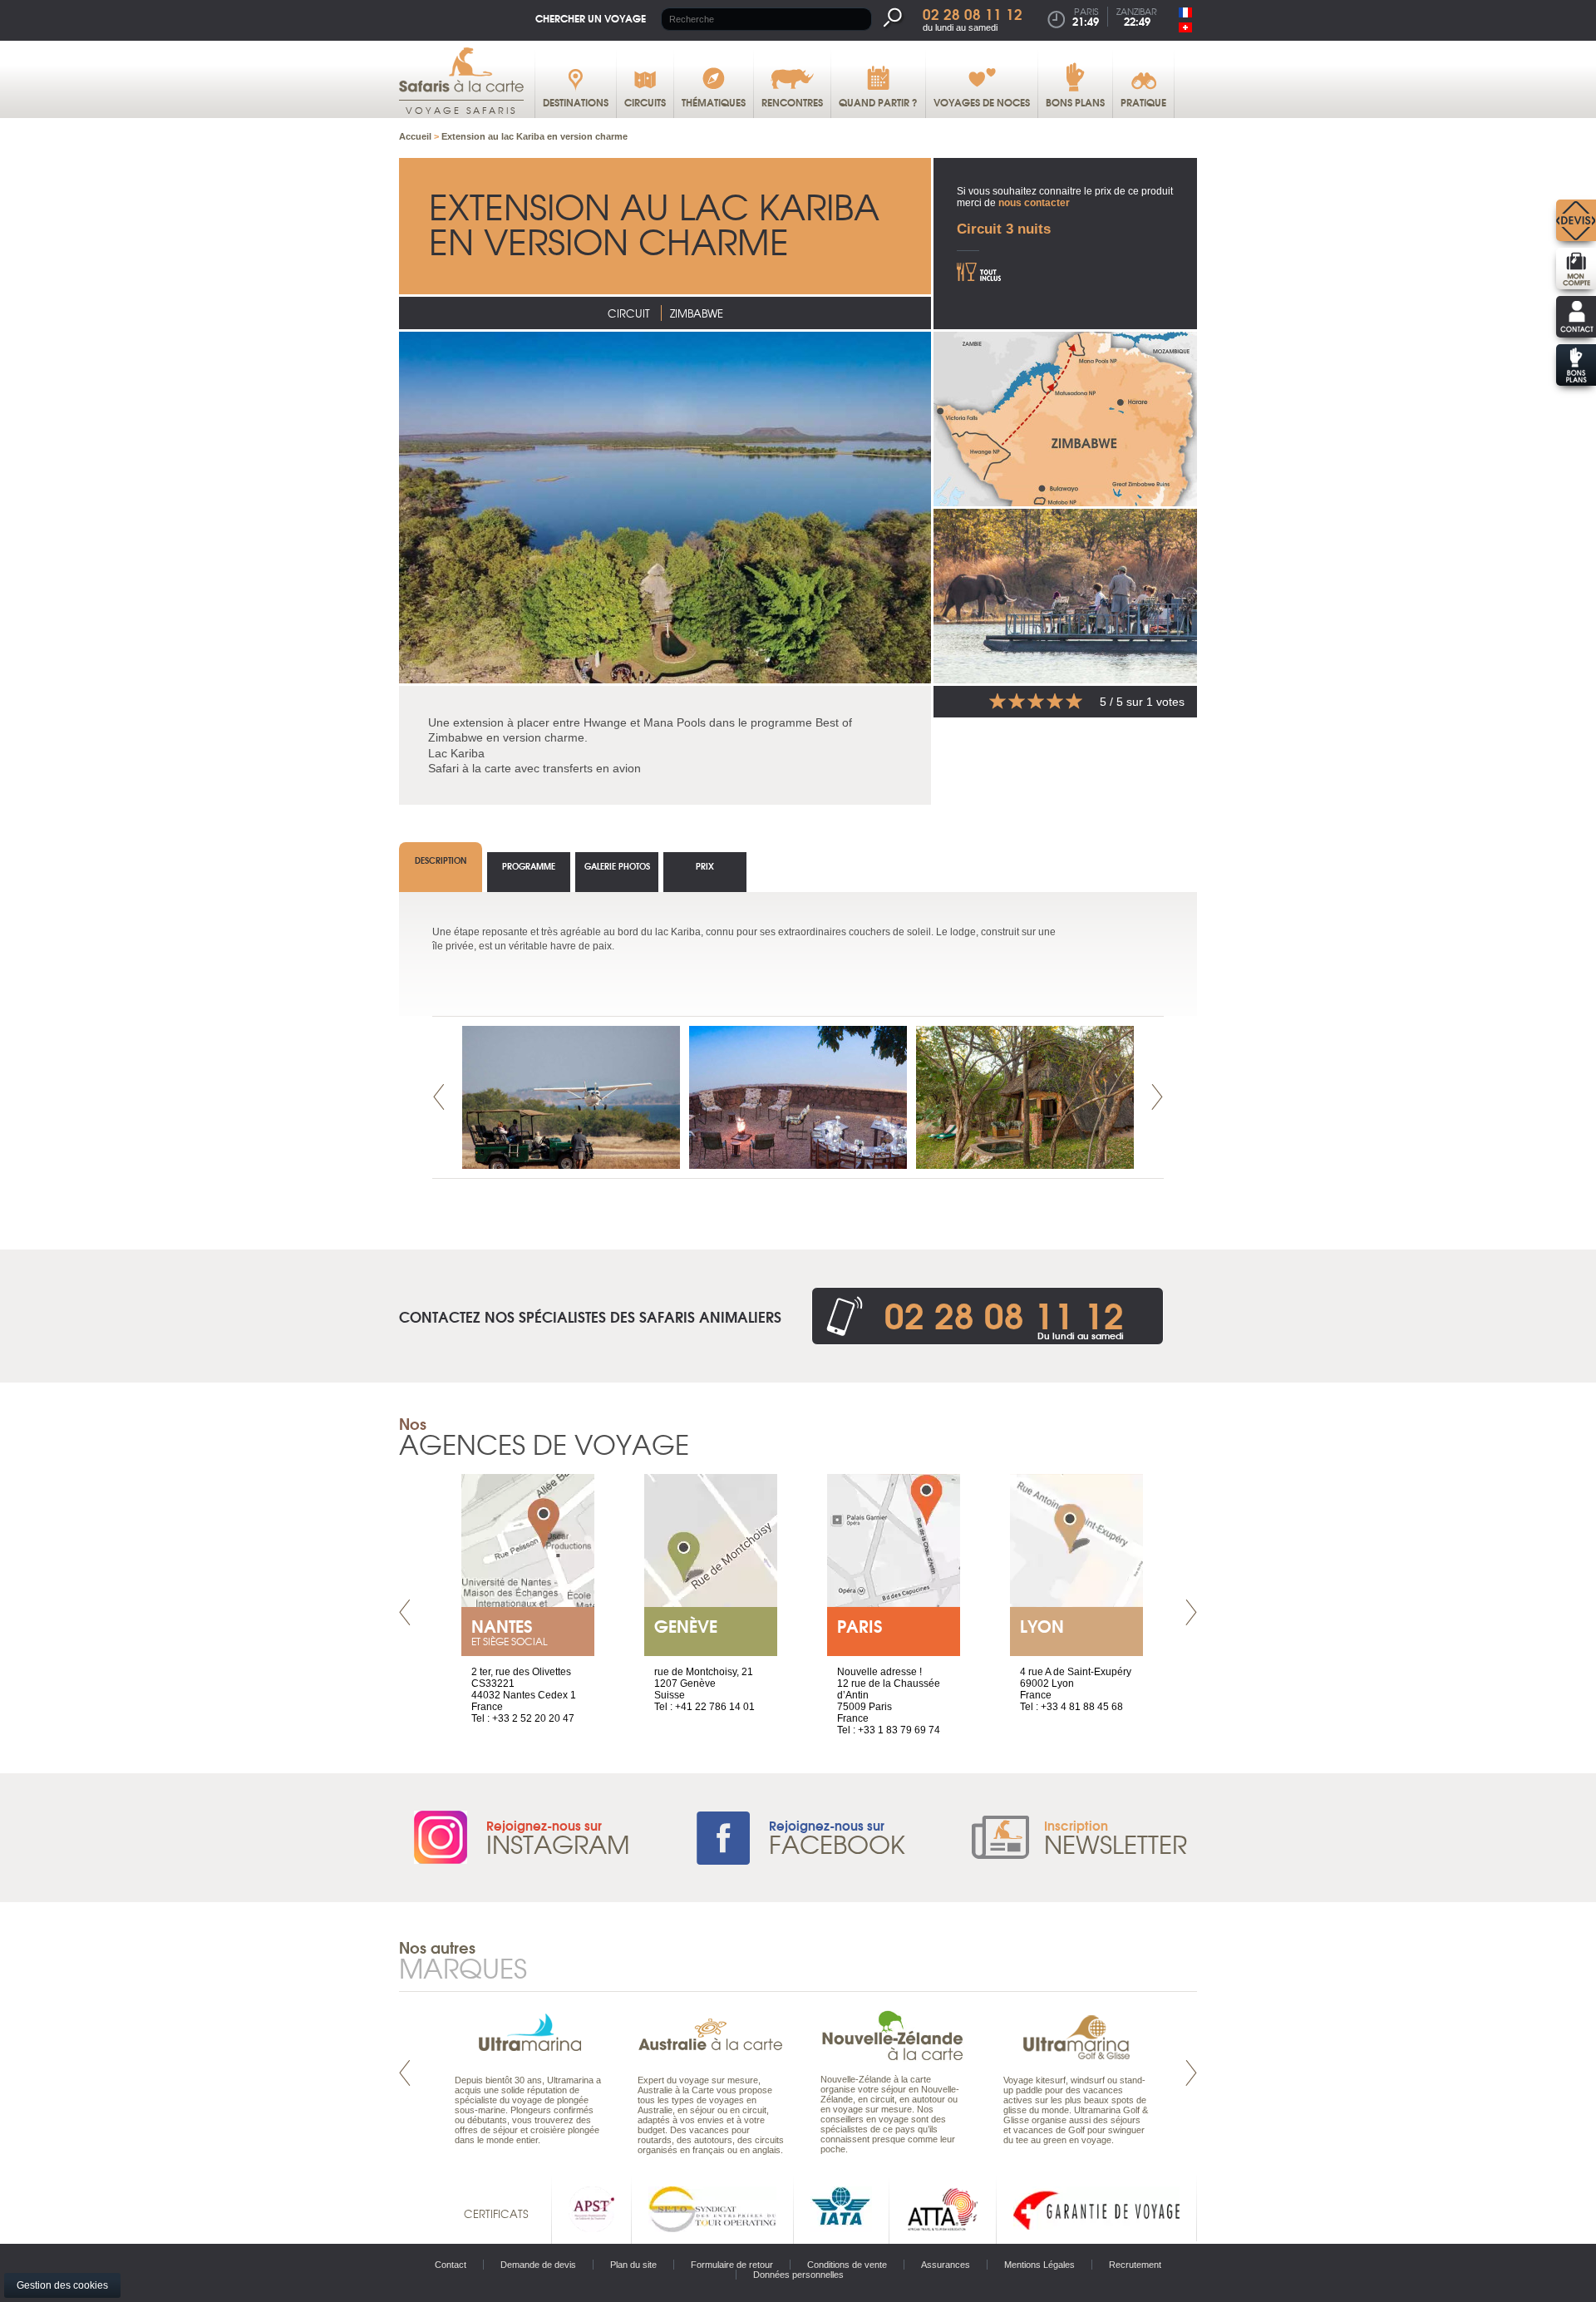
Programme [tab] (529, 866)
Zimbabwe (697, 313)
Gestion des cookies (62, 2285)
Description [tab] (441, 860)
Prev (439, 1097)
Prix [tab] (705, 866)
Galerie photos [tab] (617, 866)
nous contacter (1034, 203)
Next (1157, 1097)
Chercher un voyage (591, 18)
